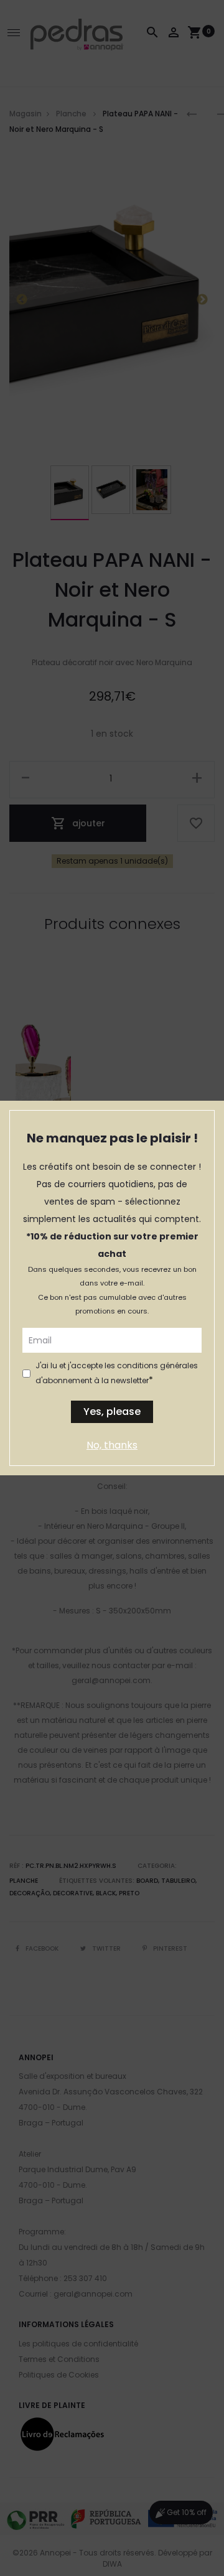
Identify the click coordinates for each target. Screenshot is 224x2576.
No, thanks (112, 1445)
